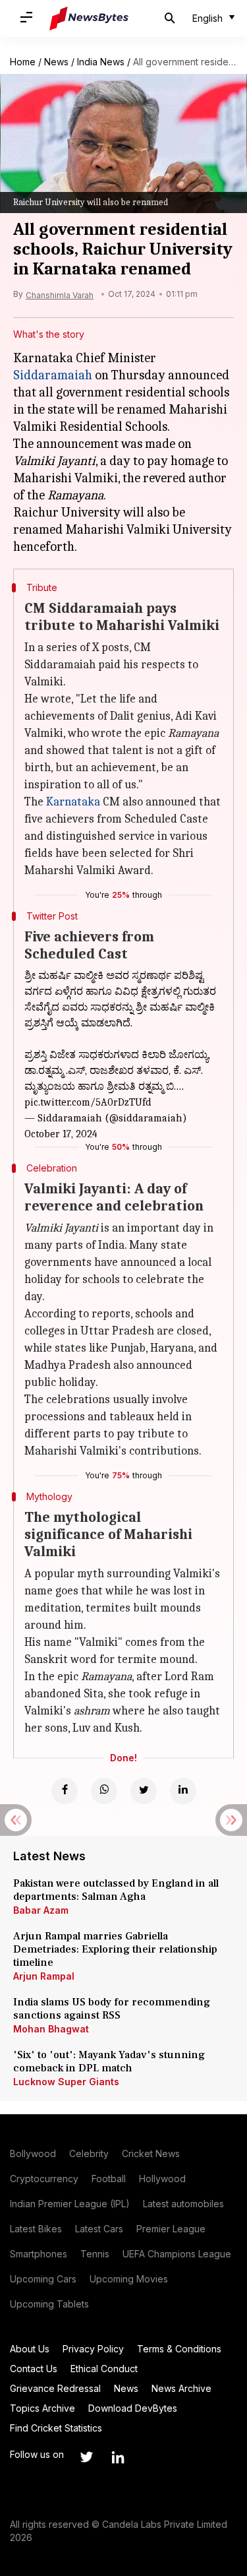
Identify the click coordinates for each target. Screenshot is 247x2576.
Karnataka (73, 802)
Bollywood (33, 2153)
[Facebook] (65, 1791)
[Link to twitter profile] (86, 2457)
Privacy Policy (93, 2349)
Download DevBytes (133, 2408)
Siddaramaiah (53, 375)
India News (101, 62)
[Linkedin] (183, 1791)
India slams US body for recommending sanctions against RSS (112, 2009)
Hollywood (162, 2179)
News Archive (181, 2388)
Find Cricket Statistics (56, 2428)
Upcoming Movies (129, 2279)
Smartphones (39, 2254)
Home (23, 62)
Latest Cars (99, 2229)
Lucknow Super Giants (66, 2082)
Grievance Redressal (55, 2388)
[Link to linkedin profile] (118, 2457)
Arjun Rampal (44, 1976)
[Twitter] (144, 1791)
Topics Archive (42, 2408)
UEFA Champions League (177, 2254)
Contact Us (34, 2369)
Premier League (171, 2229)
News (56, 62)
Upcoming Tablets (49, 2304)
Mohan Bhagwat (51, 2029)
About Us (30, 2349)
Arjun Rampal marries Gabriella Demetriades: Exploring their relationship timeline (115, 1949)
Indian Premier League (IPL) (70, 2204)
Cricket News (151, 2153)
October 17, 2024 (61, 1134)
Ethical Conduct (104, 2369)
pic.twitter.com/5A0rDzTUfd (88, 1102)
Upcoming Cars (43, 2279)
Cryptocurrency (44, 2179)
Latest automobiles (183, 2204)
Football (109, 2179)
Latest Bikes (36, 2229)
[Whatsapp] (104, 1791)
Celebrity (89, 2153)
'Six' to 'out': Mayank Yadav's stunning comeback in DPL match (109, 2061)
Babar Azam (41, 1910)
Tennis (95, 2254)
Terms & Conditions (179, 2349)
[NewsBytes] (89, 18)
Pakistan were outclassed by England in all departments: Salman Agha (116, 1890)
